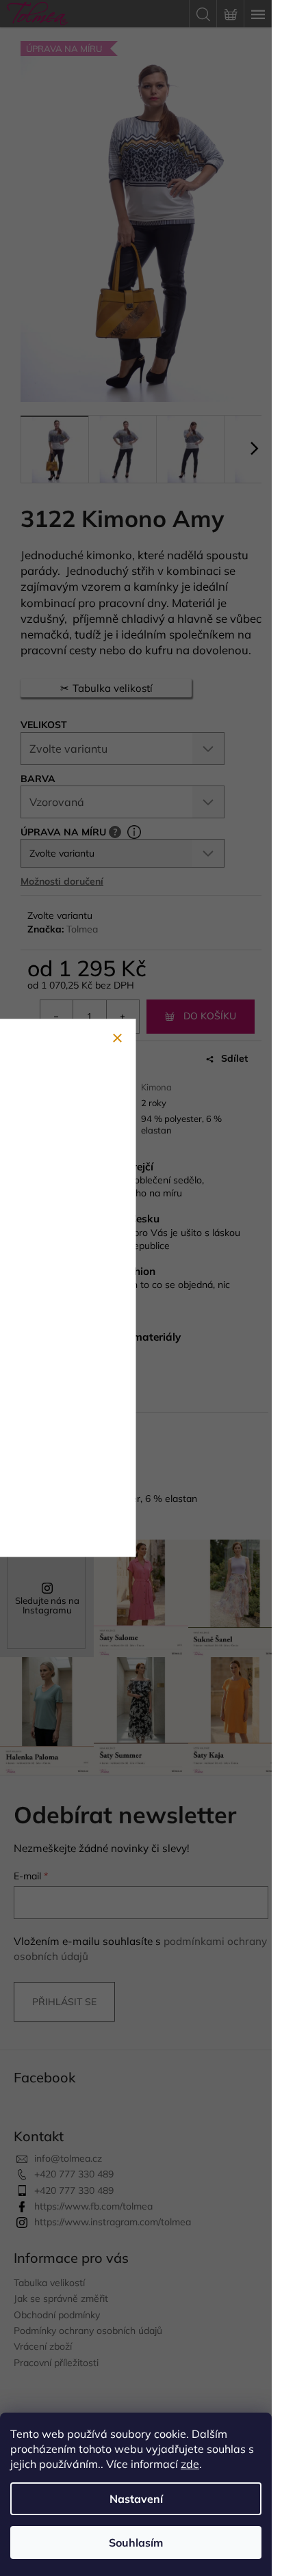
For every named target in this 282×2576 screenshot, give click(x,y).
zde (190, 2464)
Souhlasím (136, 2543)
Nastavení (136, 2499)
